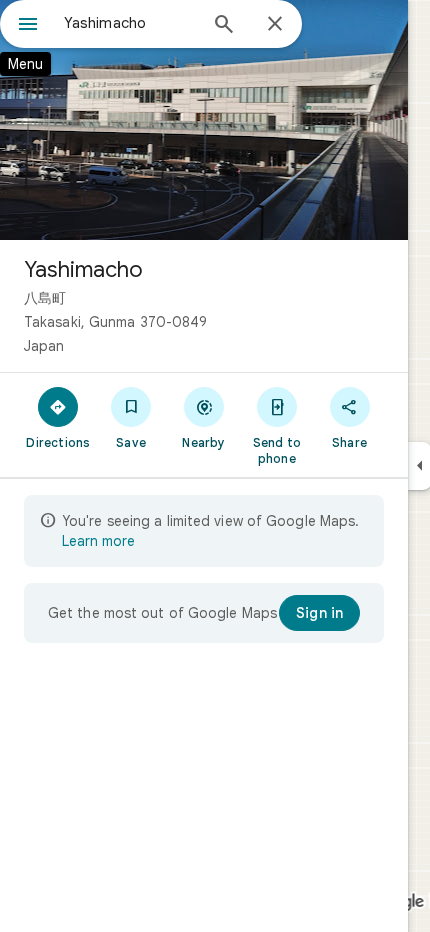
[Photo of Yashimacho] (204, 120)
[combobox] (130, 23)
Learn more (98, 541)
